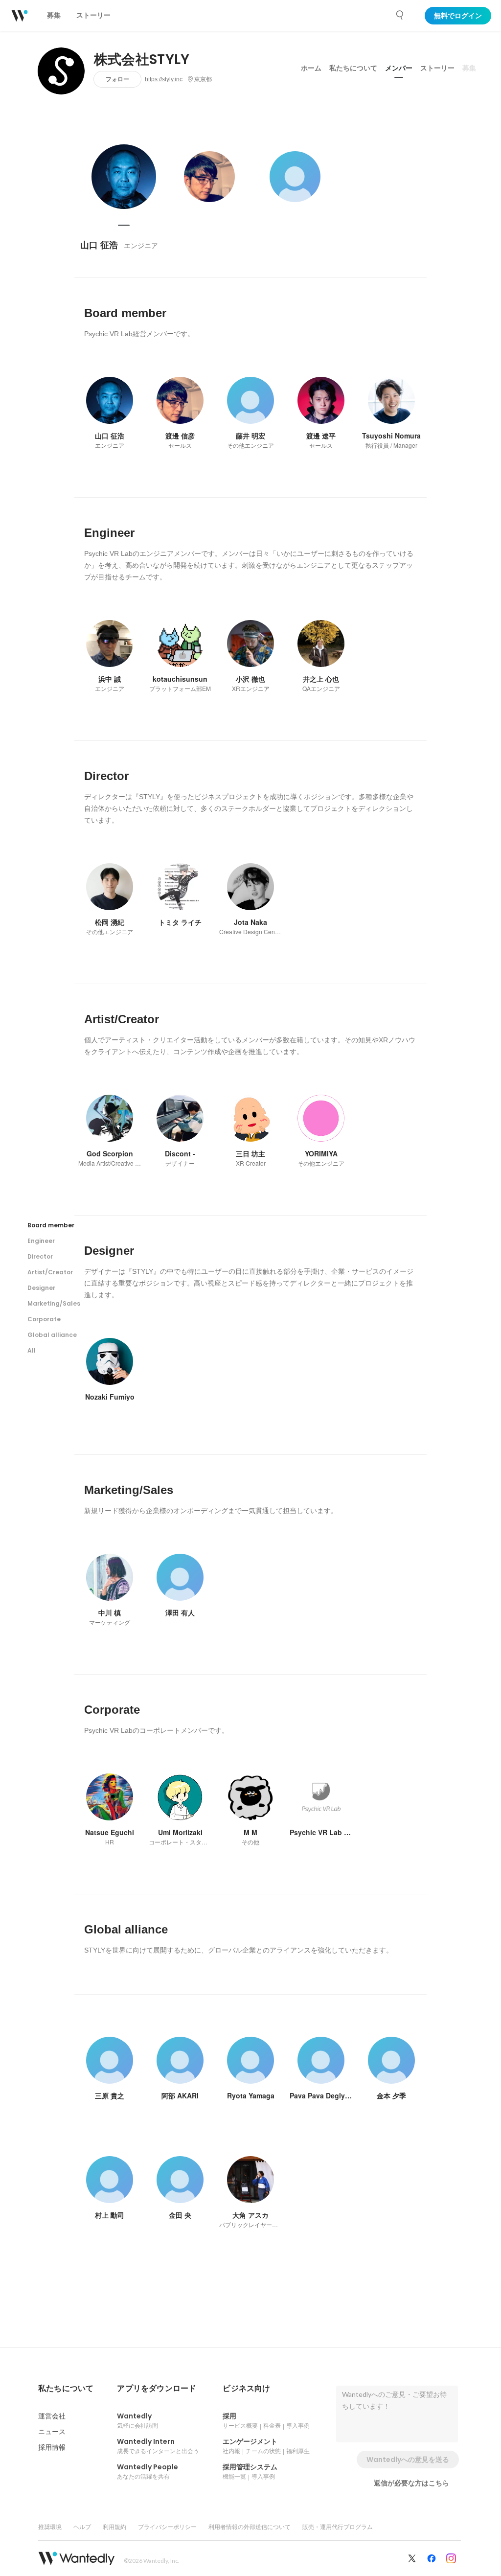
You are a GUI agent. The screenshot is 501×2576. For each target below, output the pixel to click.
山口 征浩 (99, 245)
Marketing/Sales (54, 1303)
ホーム (311, 68)
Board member (51, 1225)
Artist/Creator (50, 1272)
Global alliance (52, 1335)
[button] (66, 2389)
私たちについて (353, 68)
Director (40, 1256)
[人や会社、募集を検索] (400, 15)
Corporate (44, 1319)
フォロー (117, 79)
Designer (41, 1288)
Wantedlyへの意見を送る (408, 2460)
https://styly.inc (164, 79)
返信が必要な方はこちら (411, 2483)
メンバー (399, 68)
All (32, 1350)
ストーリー (437, 68)
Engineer (41, 1241)
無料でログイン (458, 16)
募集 (469, 68)
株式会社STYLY (142, 60)
